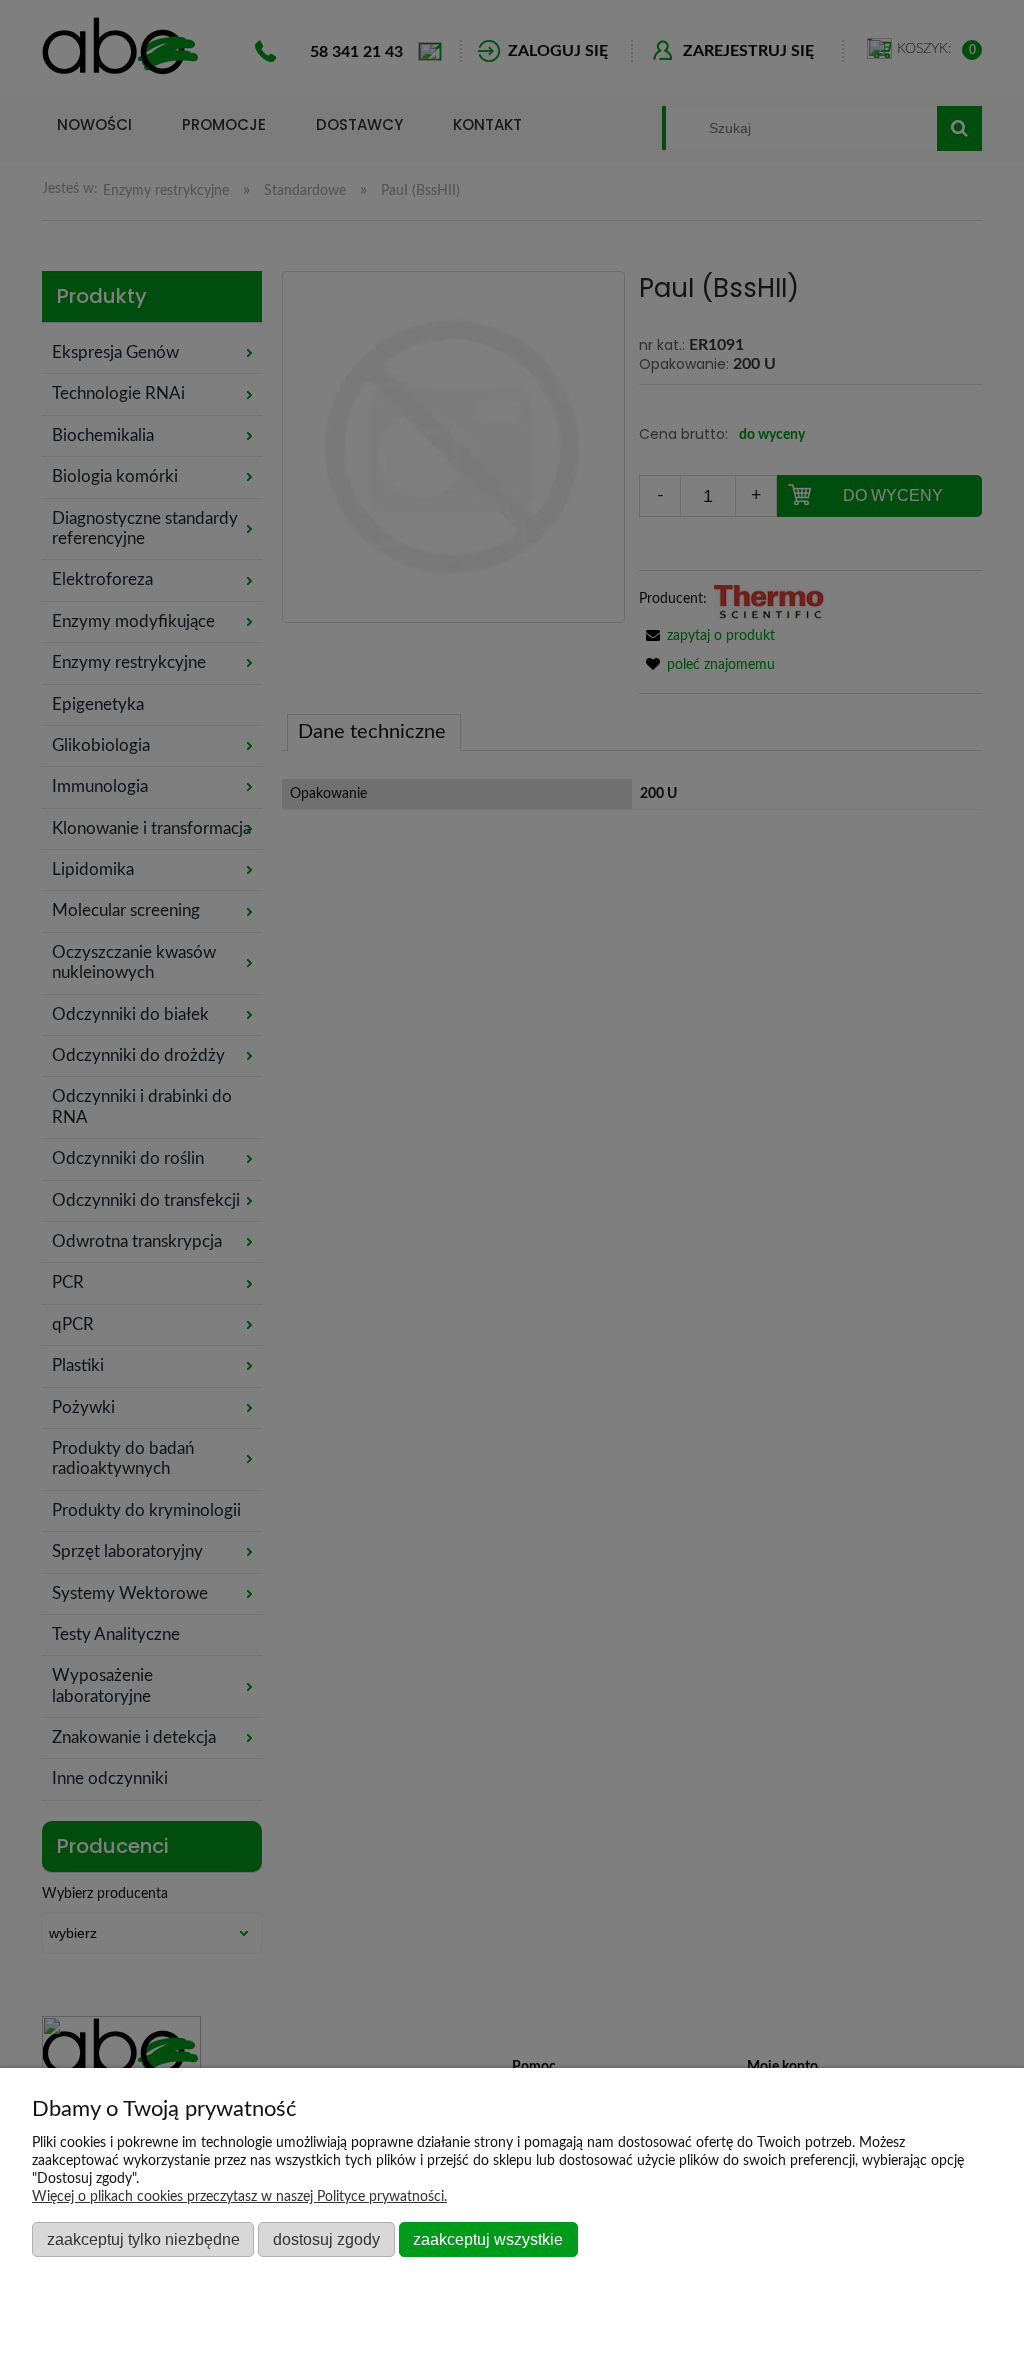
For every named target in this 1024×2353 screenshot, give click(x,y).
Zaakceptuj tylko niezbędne (143, 2239)
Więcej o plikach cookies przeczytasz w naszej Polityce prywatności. (239, 2197)
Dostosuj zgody (326, 2239)
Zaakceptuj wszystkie (488, 2239)
